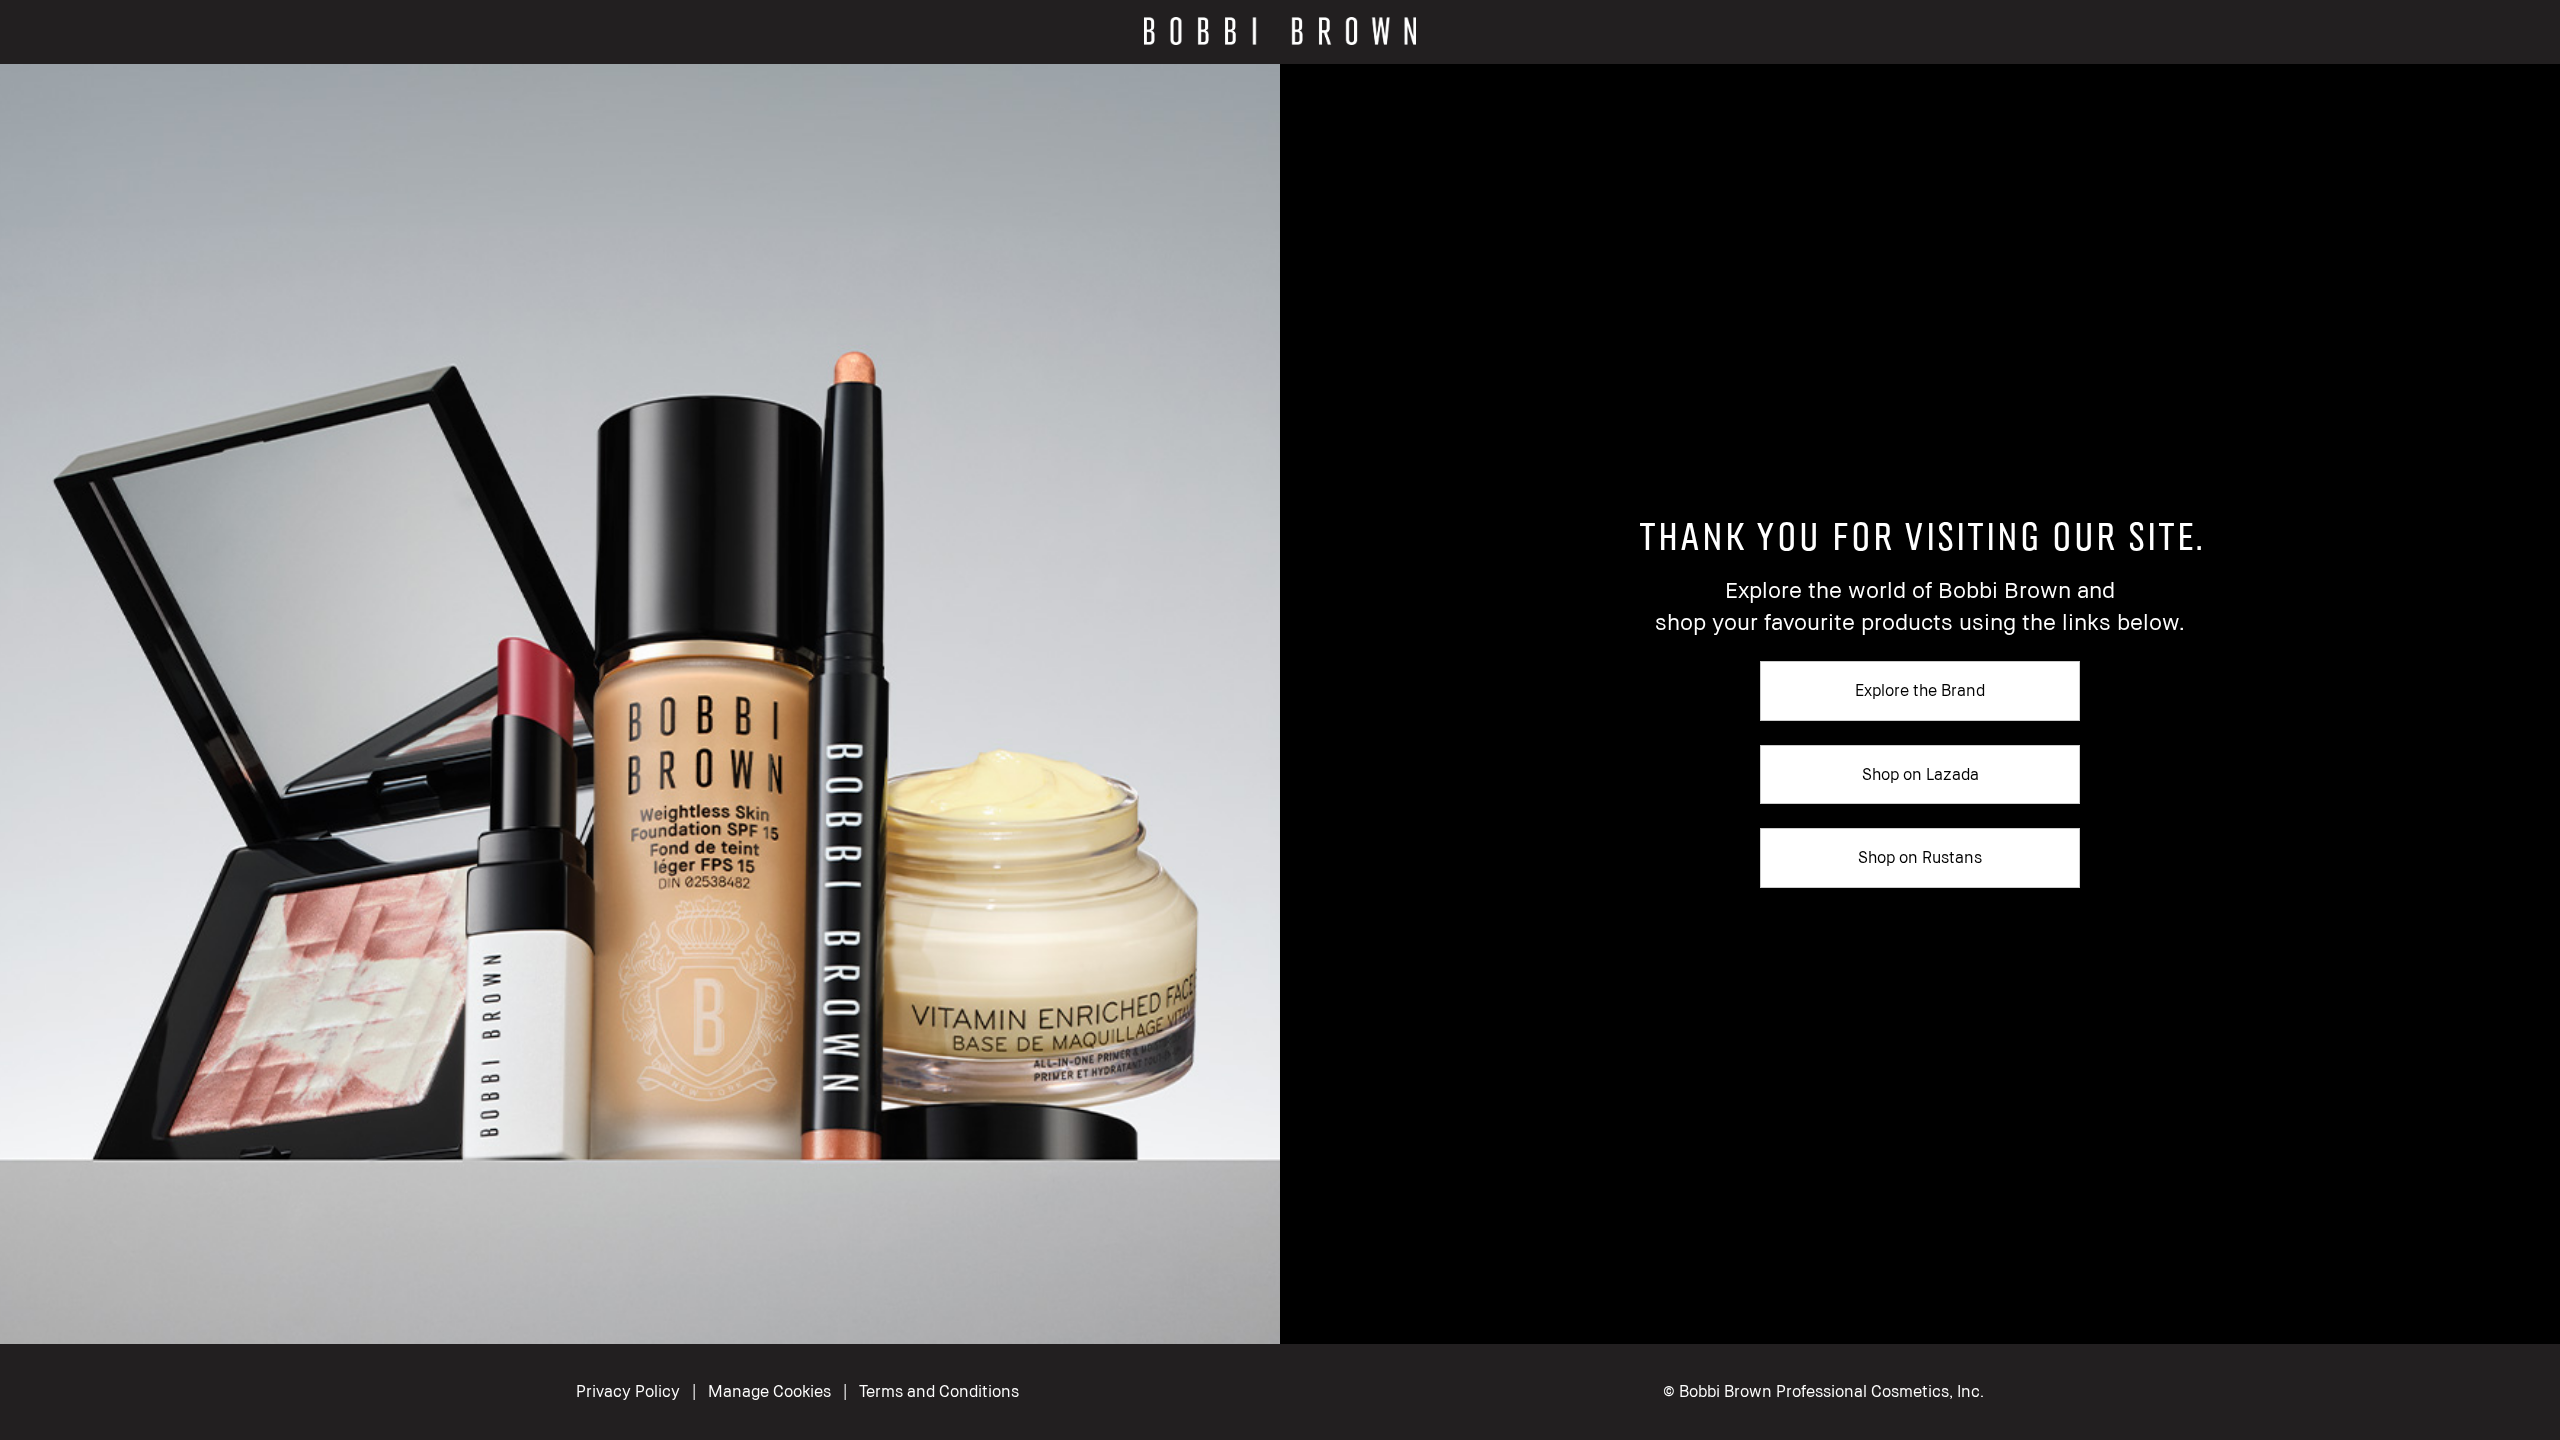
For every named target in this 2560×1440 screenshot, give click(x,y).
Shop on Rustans (1920, 857)
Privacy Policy (628, 1391)
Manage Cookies (769, 1391)
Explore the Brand (1920, 690)
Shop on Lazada (1920, 774)
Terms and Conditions (939, 1391)
